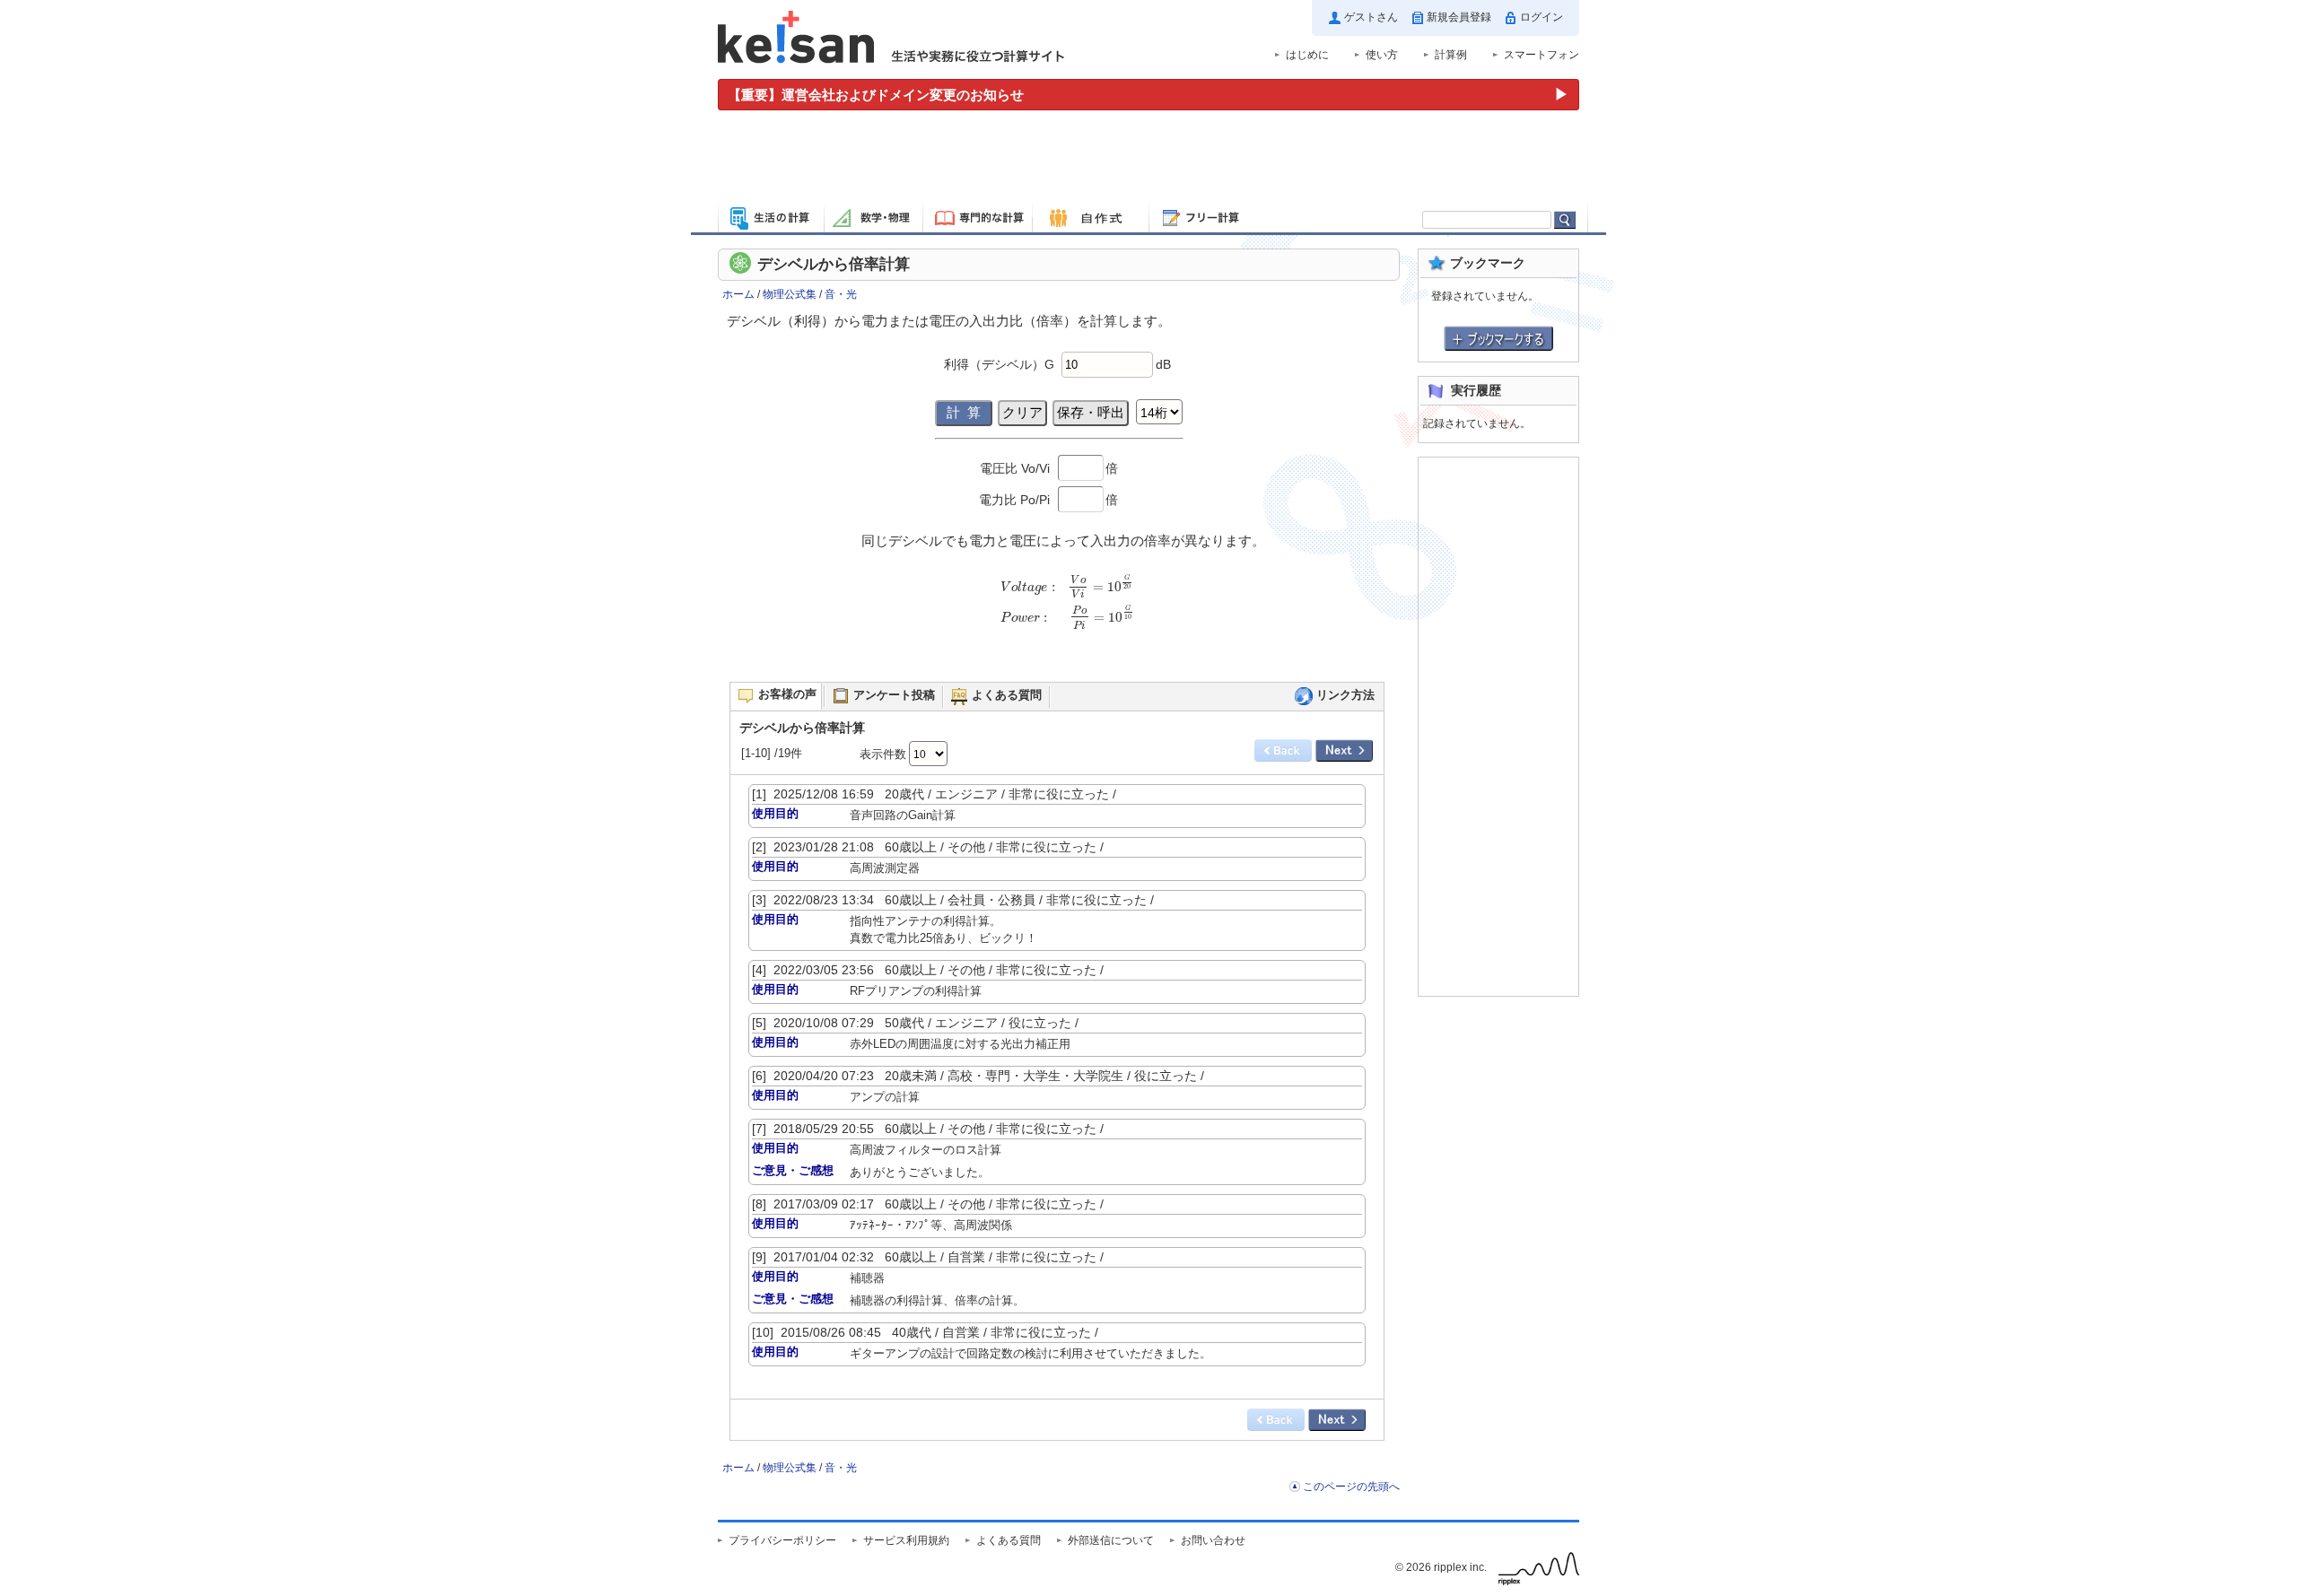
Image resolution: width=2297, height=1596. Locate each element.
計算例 (1451, 55)
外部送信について (1111, 1540)
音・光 (841, 294)
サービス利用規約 (906, 1540)
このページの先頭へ (1351, 1487)
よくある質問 (1009, 1540)
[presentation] (1063, 609)
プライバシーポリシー (782, 1540)
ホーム (738, 294)
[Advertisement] (1148, 160)
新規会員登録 (1459, 17)
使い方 (1382, 55)
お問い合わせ (1213, 1540)
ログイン (1542, 17)
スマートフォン (1542, 55)
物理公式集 (790, 294)
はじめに (1307, 55)
